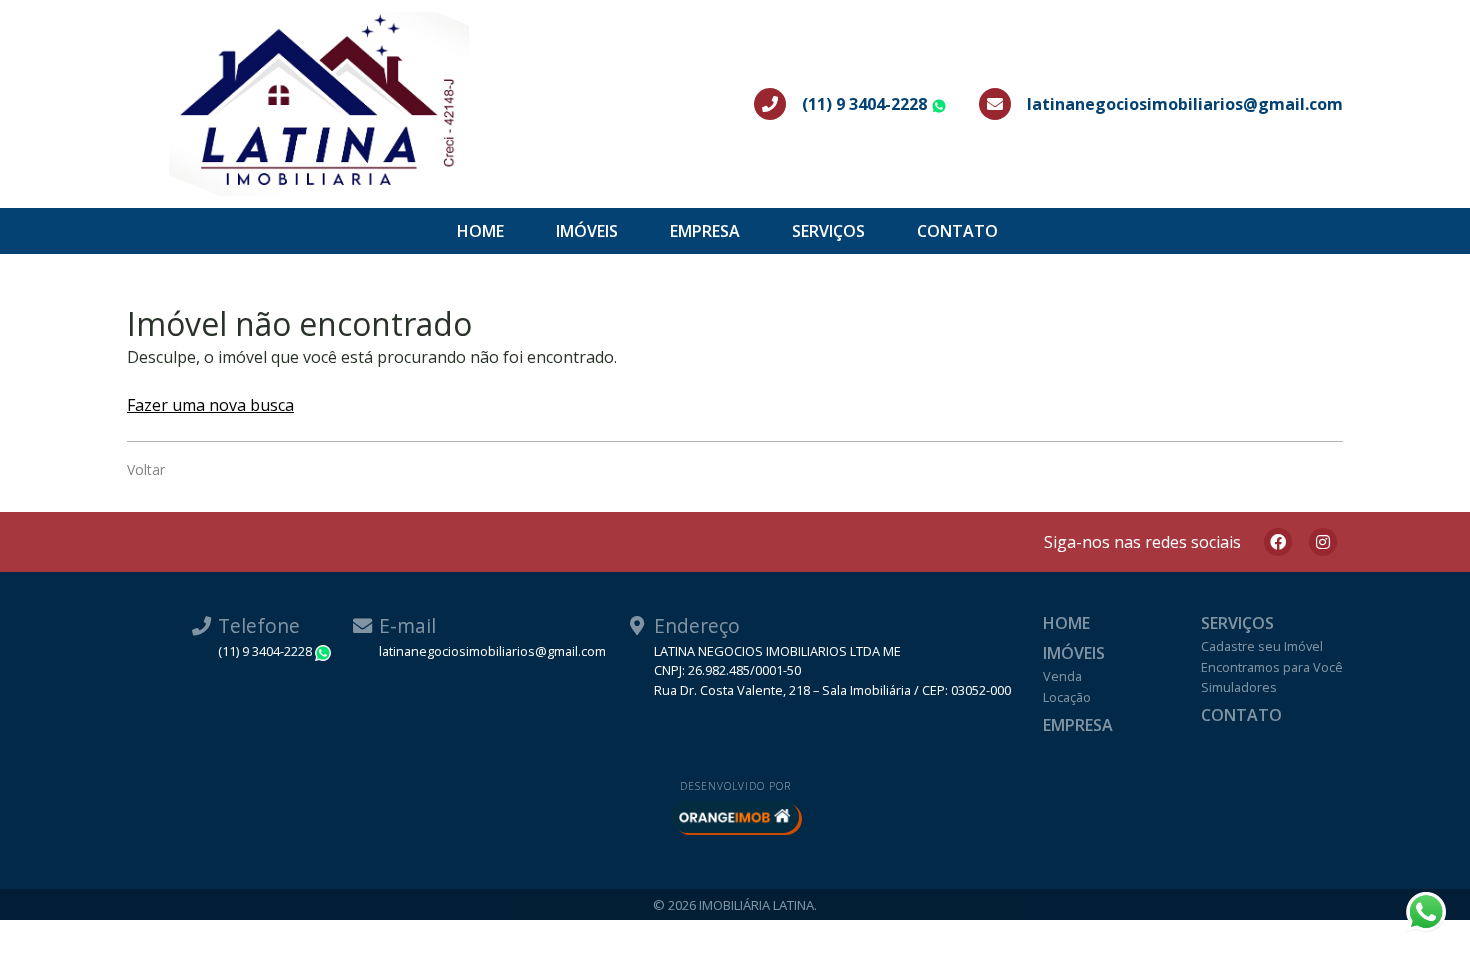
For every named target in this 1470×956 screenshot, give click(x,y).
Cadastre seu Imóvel (1262, 646)
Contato (957, 231)
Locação (1067, 697)
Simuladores (1239, 687)
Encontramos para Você (1272, 667)
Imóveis (587, 231)
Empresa (705, 231)
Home (480, 231)
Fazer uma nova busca (210, 405)
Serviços (828, 231)
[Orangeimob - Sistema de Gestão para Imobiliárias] (735, 817)
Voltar (146, 469)
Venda (1062, 676)
